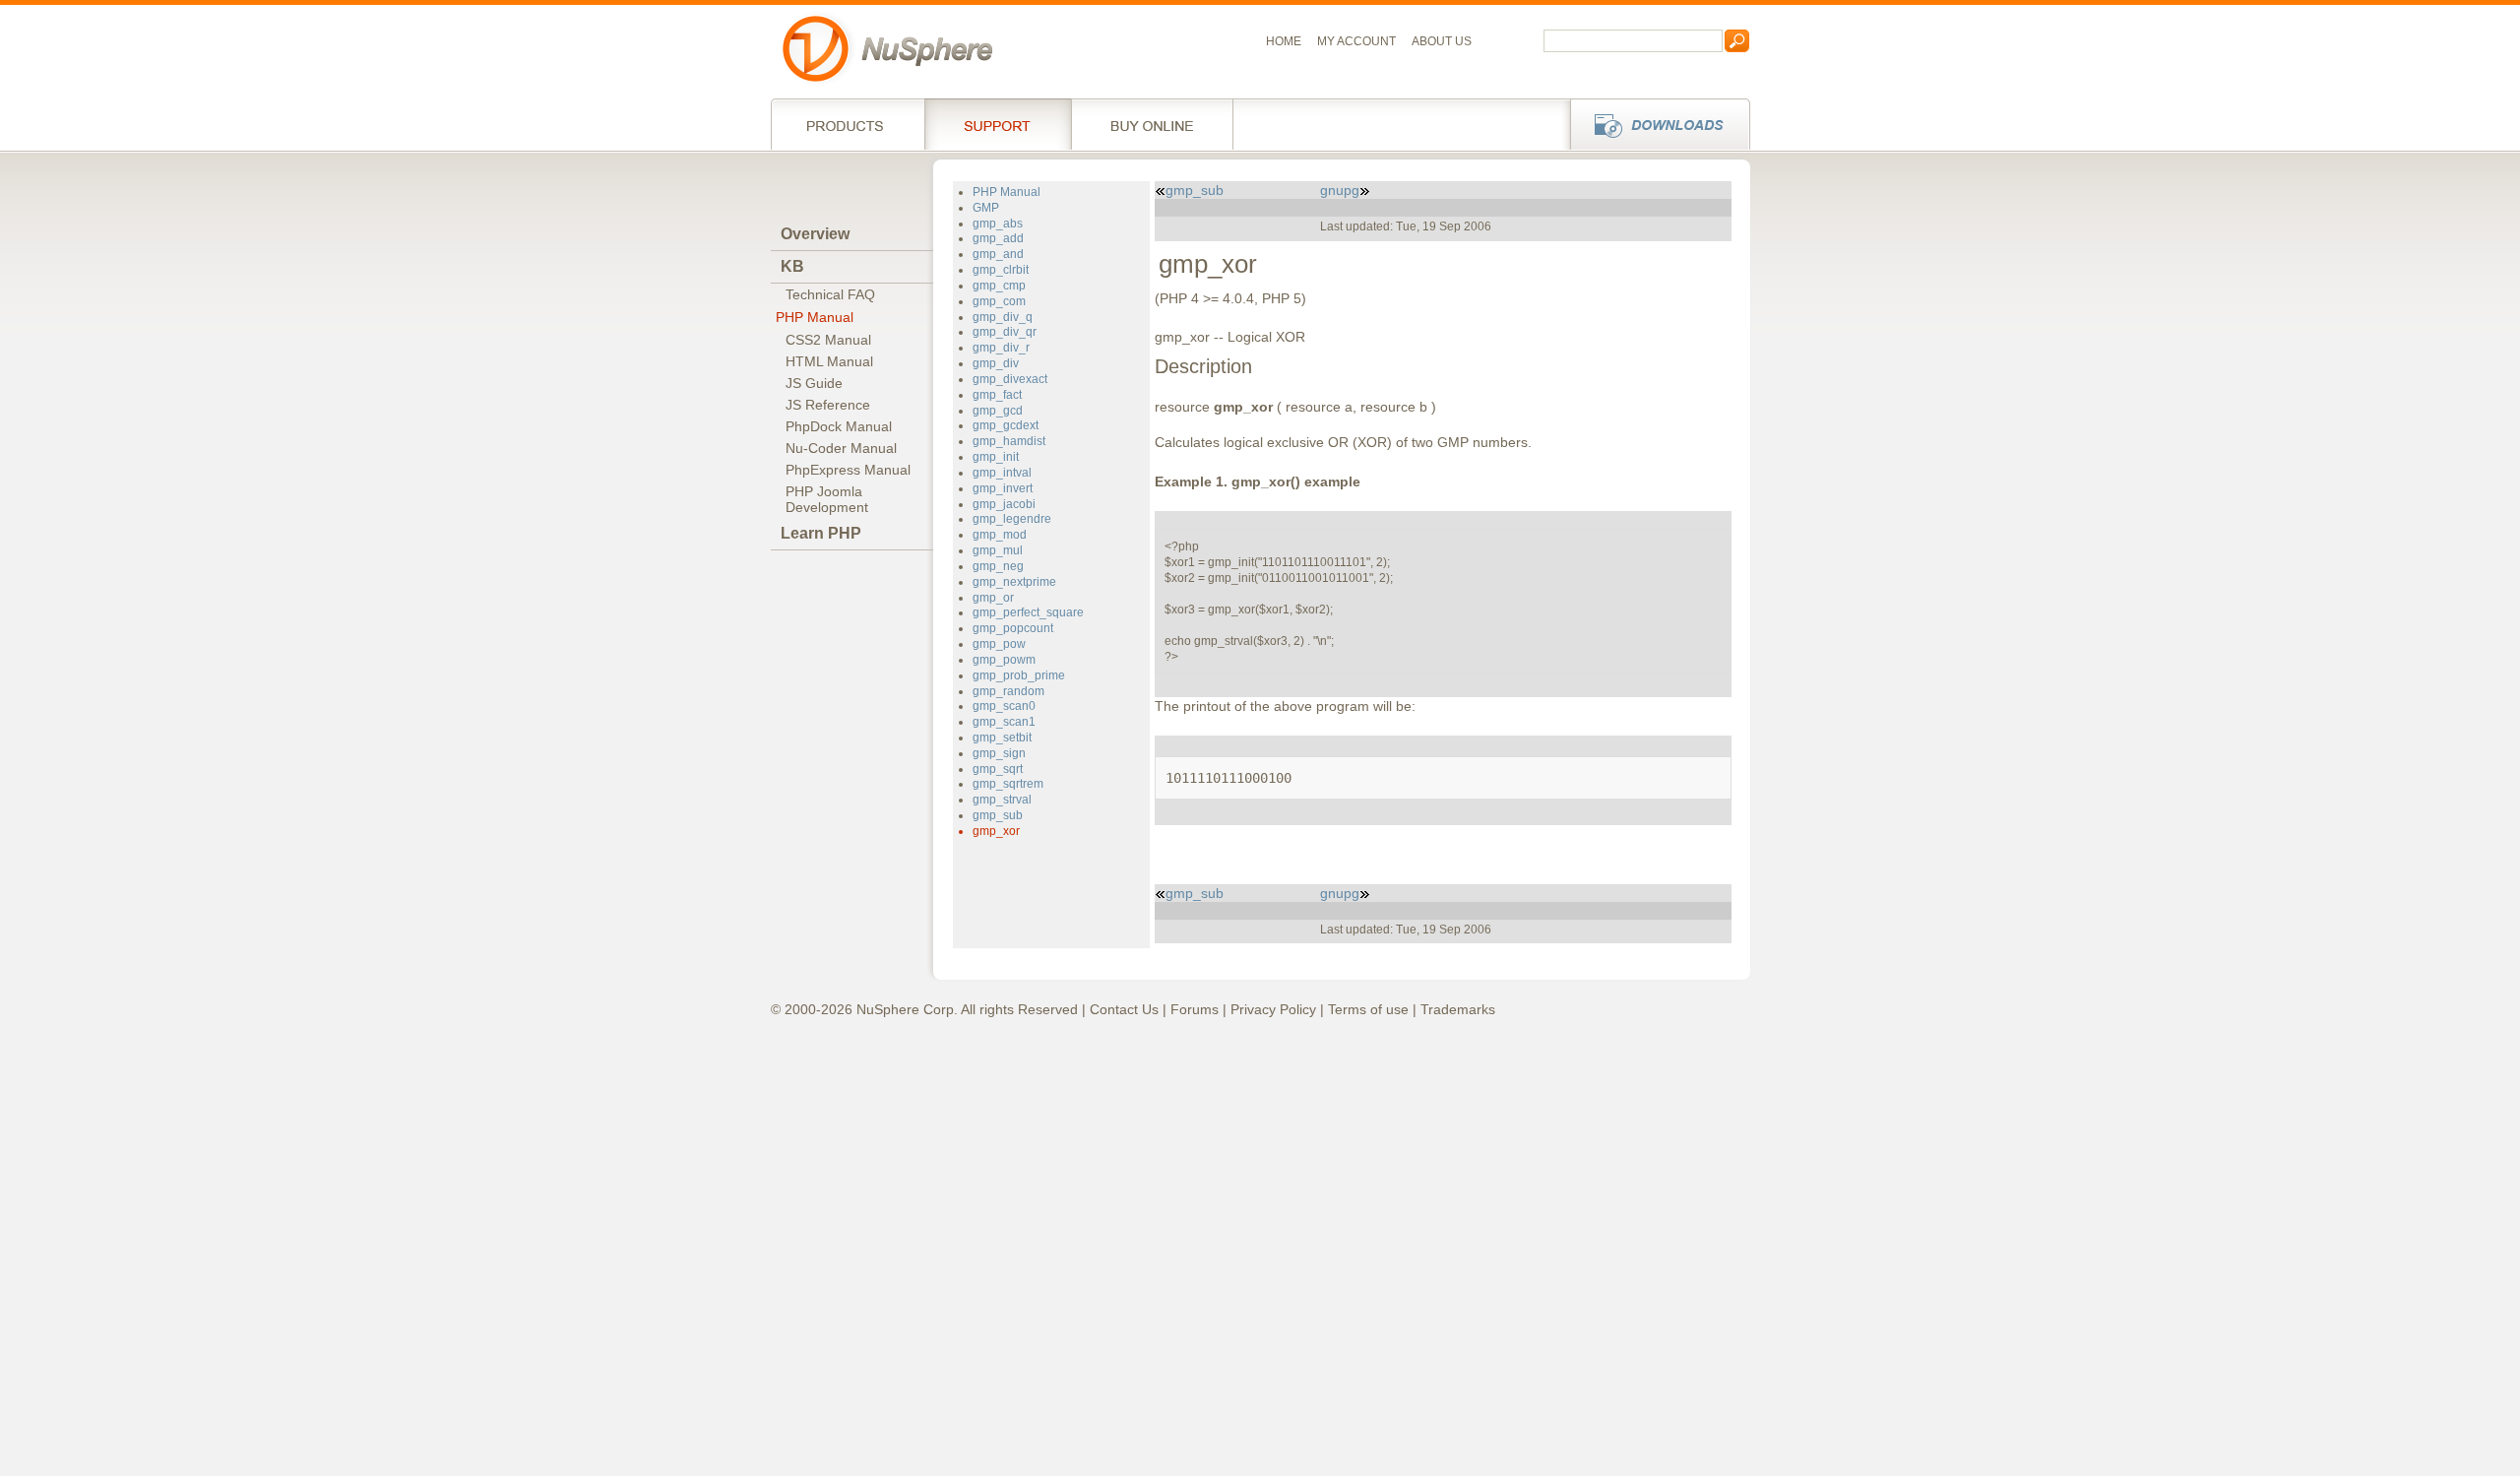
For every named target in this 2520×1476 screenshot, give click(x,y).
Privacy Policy (1273, 1009)
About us (1442, 41)
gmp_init (996, 457)
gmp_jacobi (1004, 504)
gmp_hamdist (1009, 441)
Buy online (1152, 124)
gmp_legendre (1012, 519)
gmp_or (993, 598)
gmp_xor (996, 831)
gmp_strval (1002, 800)
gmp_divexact (1010, 379)
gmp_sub (998, 815)
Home (1284, 41)
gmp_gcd (998, 411)
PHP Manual (815, 317)
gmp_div (996, 363)
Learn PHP (821, 533)
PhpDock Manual (839, 426)
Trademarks (1458, 1009)
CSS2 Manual (828, 340)
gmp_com (999, 301)
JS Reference (828, 405)
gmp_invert (1003, 488)
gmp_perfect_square (1028, 612)
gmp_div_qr (1005, 332)
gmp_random (1008, 691)
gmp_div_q (1003, 317)
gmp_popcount (1013, 628)
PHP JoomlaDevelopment (827, 499)
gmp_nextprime (1014, 582)
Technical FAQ (830, 294)
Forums (1195, 1009)
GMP (986, 208)
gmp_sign (999, 753)
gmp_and (998, 254)
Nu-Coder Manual (841, 448)
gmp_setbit (1002, 738)
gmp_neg (998, 566)
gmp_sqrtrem (1008, 784)
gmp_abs (998, 224)
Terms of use (1368, 1009)
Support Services (998, 124)
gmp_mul (998, 550)
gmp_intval (1002, 473)
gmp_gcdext (1006, 425)
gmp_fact (997, 395)
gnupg (1340, 190)
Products (848, 124)
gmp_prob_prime (1019, 675)
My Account (1356, 41)
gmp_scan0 (1004, 706)
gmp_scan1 (1004, 722)
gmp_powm (1004, 660)
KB (792, 266)
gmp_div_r (1001, 348)
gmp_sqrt (998, 769)
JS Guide (814, 383)
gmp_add (998, 238)
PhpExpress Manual (848, 470)
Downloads (1654, 124)
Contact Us (1124, 1009)
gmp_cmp (999, 286)
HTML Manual (829, 361)
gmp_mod (1000, 535)
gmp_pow (999, 644)
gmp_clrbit (1001, 270)
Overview (815, 234)
